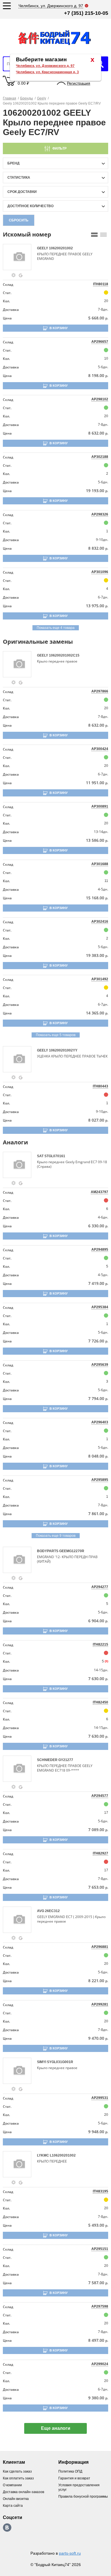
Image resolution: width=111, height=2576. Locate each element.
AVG (41, 1911)
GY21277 (66, 1760)
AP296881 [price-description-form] (100, 1947)
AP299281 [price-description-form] (100, 2004)
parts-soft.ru (70, 2553)
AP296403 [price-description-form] (100, 1422)
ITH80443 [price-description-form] (100, 1086)
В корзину (59, 328)
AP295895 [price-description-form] (100, 1480)
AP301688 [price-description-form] (100, 864)
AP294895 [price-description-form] (100, 1250)
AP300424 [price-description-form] (100, 749)
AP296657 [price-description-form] (100, 342)
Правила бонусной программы (83, 2496)
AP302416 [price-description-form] (100, 922)
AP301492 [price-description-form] (100, 979)
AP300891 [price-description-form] (100, 806)
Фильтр (59, 148)
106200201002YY (63, 1050)
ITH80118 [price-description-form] (101, 284)
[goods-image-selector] (19, 257)
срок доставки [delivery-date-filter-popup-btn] (22, 192)
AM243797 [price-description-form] (99, 1192)
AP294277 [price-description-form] (100, 1587)
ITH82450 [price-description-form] (100, 1702)
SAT (41, 1156)
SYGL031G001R (60, 2062)
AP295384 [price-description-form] (100, 1307)
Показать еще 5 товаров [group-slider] (56, 1035)
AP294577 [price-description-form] (100, 1796)
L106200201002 (63, 2155)
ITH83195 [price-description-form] (100, 2191)
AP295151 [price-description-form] (100, 2249)
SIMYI (42, 2062)
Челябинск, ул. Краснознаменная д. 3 (47, 72)
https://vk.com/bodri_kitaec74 (7, 2528)
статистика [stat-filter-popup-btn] (19, 178)
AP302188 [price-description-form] (100, 457)
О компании (12, 2485)
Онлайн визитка (16, 2499)
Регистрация (79, 83)
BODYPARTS (48, 1551)
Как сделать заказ (17, 2471)
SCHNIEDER (48, 1760)
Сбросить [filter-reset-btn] (19, 220)
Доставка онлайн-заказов (23, 2492)
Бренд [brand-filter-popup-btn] (14, 163)
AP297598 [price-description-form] (100, 2306)
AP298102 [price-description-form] (100, 399)
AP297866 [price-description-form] (100, 691)
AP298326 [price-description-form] (100, 514)
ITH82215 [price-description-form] (100, 1644)
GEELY (43, 248)
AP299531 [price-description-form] (100, 2098)
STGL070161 (55, 1156)
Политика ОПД (70, 2471)
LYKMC (43, 2155)
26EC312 (52, 1911)
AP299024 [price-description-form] (100, 2364)
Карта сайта (13, 2506)
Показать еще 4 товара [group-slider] (56, 628)
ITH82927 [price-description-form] (100, 1853)
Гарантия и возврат (74, 2478)
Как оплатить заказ (18, 2478)
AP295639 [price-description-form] (100, 1365)
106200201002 (61, 248)
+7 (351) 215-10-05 (86, 13)
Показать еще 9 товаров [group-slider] (56, 1536)
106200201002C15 (64, 655)
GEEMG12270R (72, 1551)
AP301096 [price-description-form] (100, 572)
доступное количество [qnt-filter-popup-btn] (30, 206)
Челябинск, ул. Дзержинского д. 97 (45, 66)
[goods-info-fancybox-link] (14, 275)
